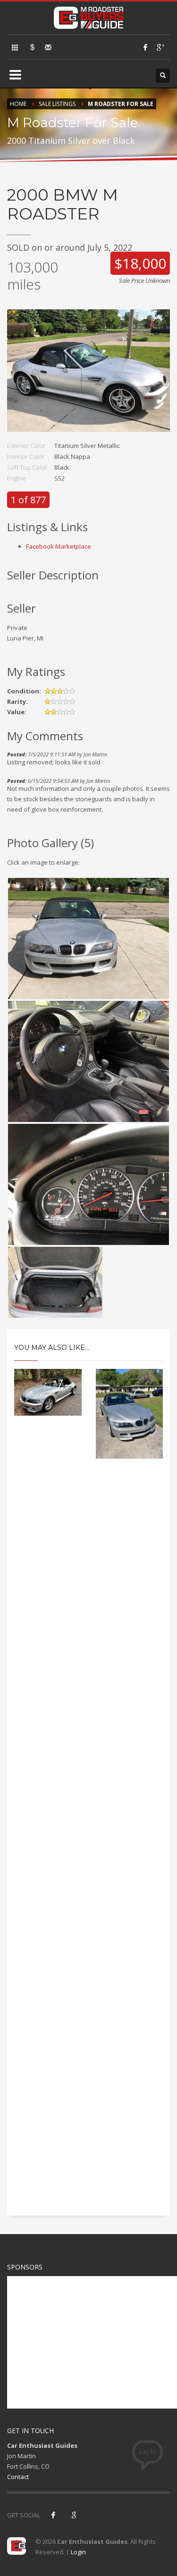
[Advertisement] (88, 1845)
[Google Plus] (160, 47)
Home (18, 104)
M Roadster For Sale (121, 104)
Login (78, 2552)
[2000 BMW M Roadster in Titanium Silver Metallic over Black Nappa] (88, 375)
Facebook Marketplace (59, 546)
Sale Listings (57, 104)
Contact (18, 2477)
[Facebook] (145, 47)
